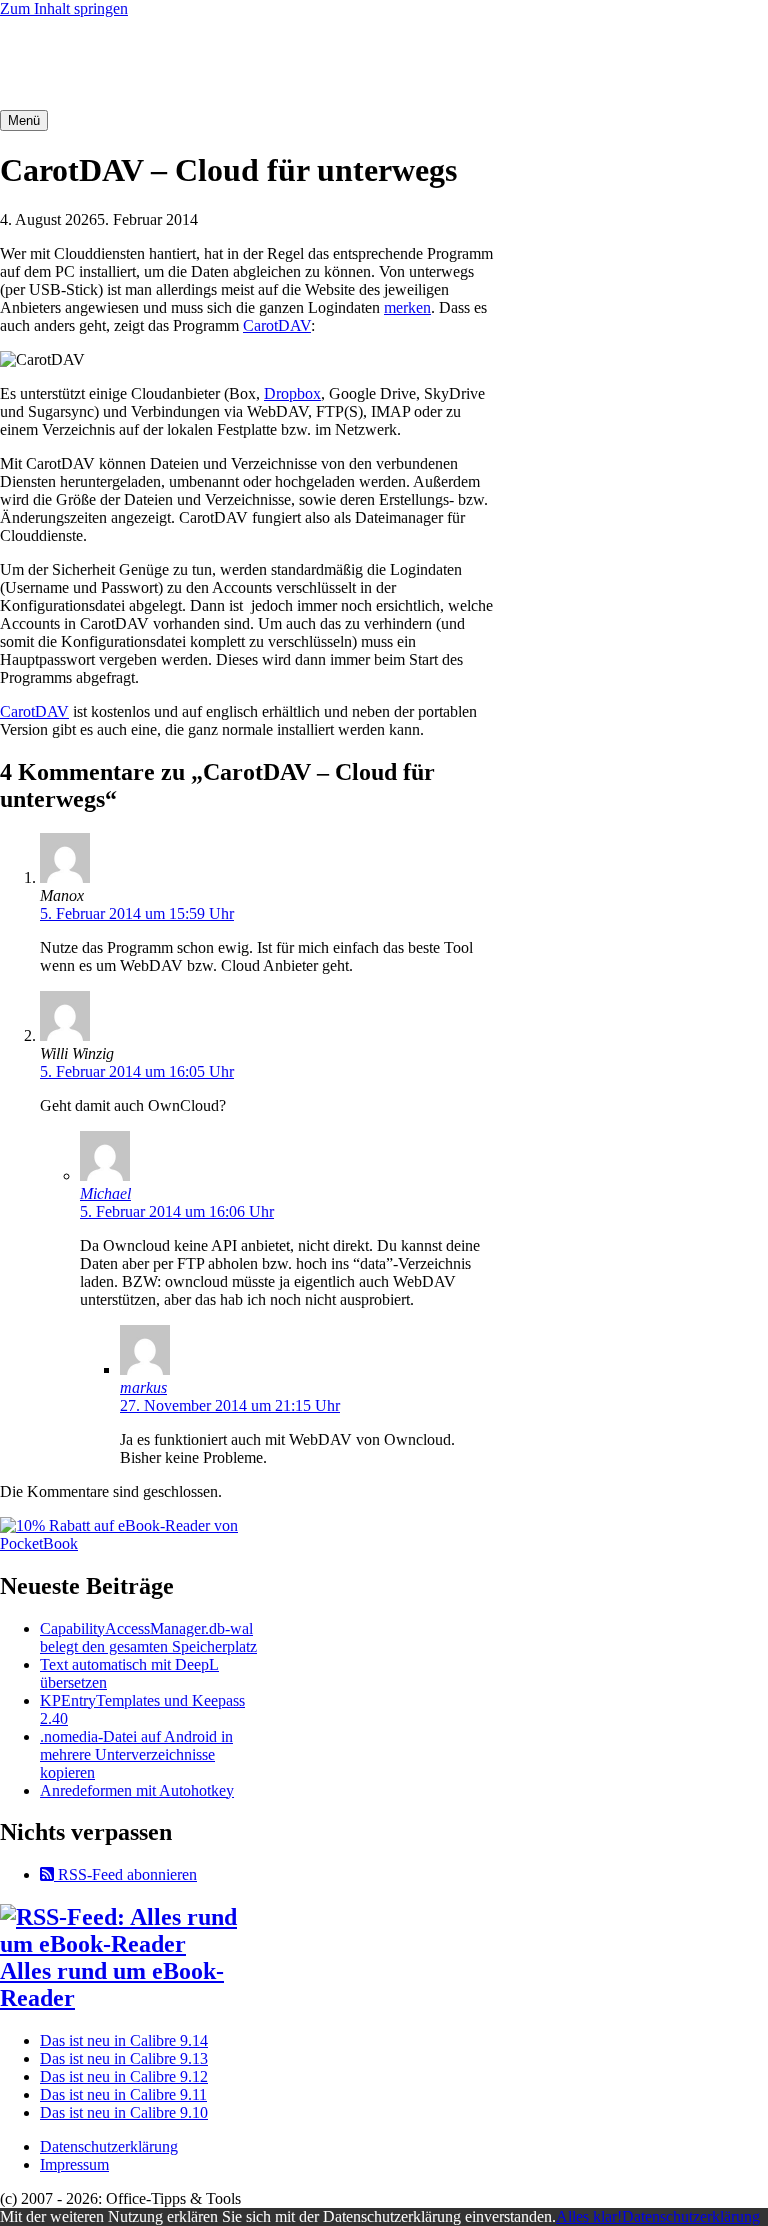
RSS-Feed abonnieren (125, 1874)
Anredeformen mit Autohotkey (137, 1790)
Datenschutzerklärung (109, 2146)
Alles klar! (589, 2216)
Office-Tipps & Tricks (89, 63)
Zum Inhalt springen (64, 8)
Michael (105, 1193)
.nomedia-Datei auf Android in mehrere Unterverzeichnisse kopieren (136, 1754)
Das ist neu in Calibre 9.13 (124, 2058)
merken (407, 307)
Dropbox (292, 393)
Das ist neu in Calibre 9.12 (124, 2076)
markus (143, 1387)
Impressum (74, 2164)
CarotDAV (277, 325)
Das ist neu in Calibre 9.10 (124, 2112)
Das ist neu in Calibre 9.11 (123, 2094)
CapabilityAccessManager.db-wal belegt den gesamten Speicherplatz (148, 1637)
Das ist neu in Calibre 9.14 (124, 2040)
